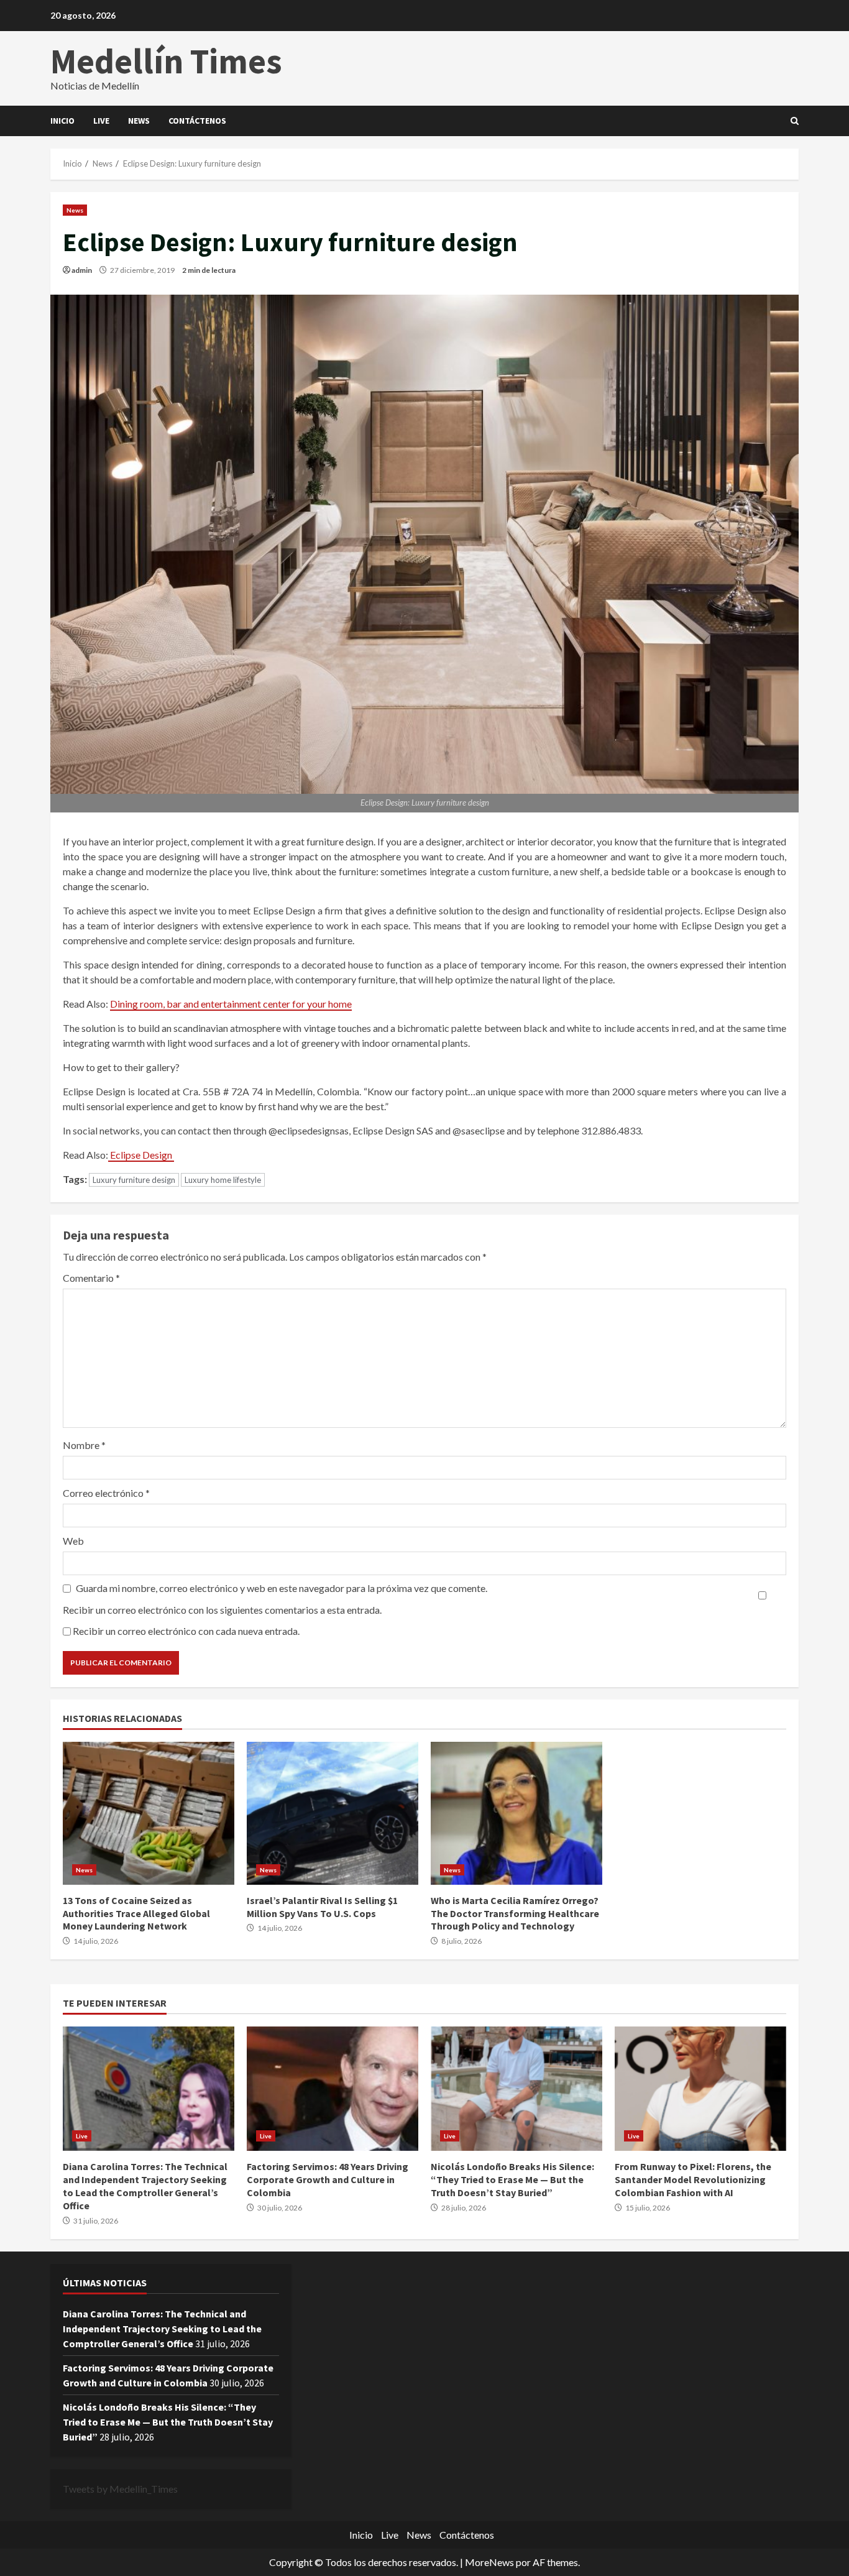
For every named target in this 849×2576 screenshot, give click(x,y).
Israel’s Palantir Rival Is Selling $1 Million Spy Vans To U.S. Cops (333, 1813)
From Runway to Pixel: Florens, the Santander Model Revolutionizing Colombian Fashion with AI (700, 2089)
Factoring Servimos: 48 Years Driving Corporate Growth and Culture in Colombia (333, 2089)
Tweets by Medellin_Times (120, 2489)
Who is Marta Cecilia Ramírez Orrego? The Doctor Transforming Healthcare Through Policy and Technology (516, 1813)
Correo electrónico (106, 1493)
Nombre (84, 1445)
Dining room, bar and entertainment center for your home (231, 1004)
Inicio (62, 121)
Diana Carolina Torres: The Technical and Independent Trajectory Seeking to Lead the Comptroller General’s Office (149, 2089)
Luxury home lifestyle (223, 1180)
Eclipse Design (141, 1155)
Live (101, 121)
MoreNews (489, 2562)
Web (73, 1541)
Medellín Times (166, 61)
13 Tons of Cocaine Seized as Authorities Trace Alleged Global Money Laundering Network (149, 1813)
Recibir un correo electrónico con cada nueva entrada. (186, 1631)
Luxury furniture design (134, 1180)
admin (82, 270)
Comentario (91, 1278)
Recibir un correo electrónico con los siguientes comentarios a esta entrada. (222, 1610)
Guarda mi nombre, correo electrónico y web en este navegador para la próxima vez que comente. (282, 1588)
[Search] (795, 121)
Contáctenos (197, 121)
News (139, 121)
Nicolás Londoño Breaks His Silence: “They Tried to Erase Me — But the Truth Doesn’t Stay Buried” (516, 2089)
